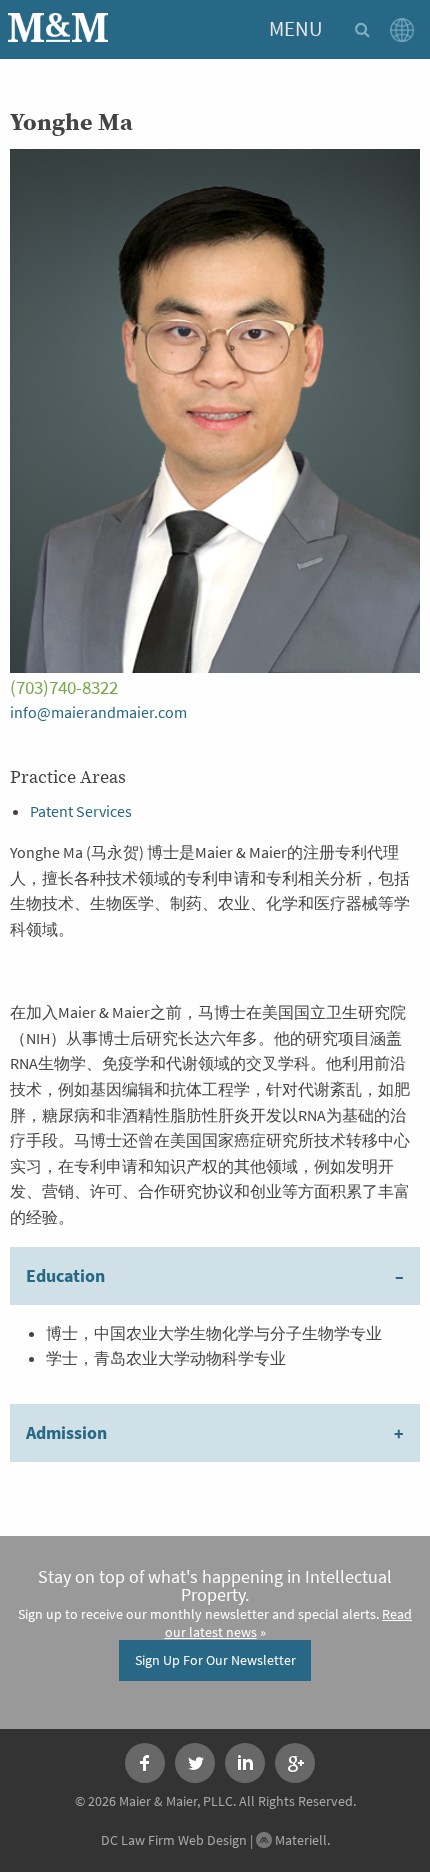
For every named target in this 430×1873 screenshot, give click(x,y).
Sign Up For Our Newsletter (215, 1660)
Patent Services (81, 811)
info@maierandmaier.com (98, 712)
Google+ (295, 1763)
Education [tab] (65, 1276)
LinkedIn (245, 1763)
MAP (406, 30)
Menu (296, 29)
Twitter (195, 1763)
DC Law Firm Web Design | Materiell (214, 1840)
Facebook (145, 1763)
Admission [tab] (66, 1433)
